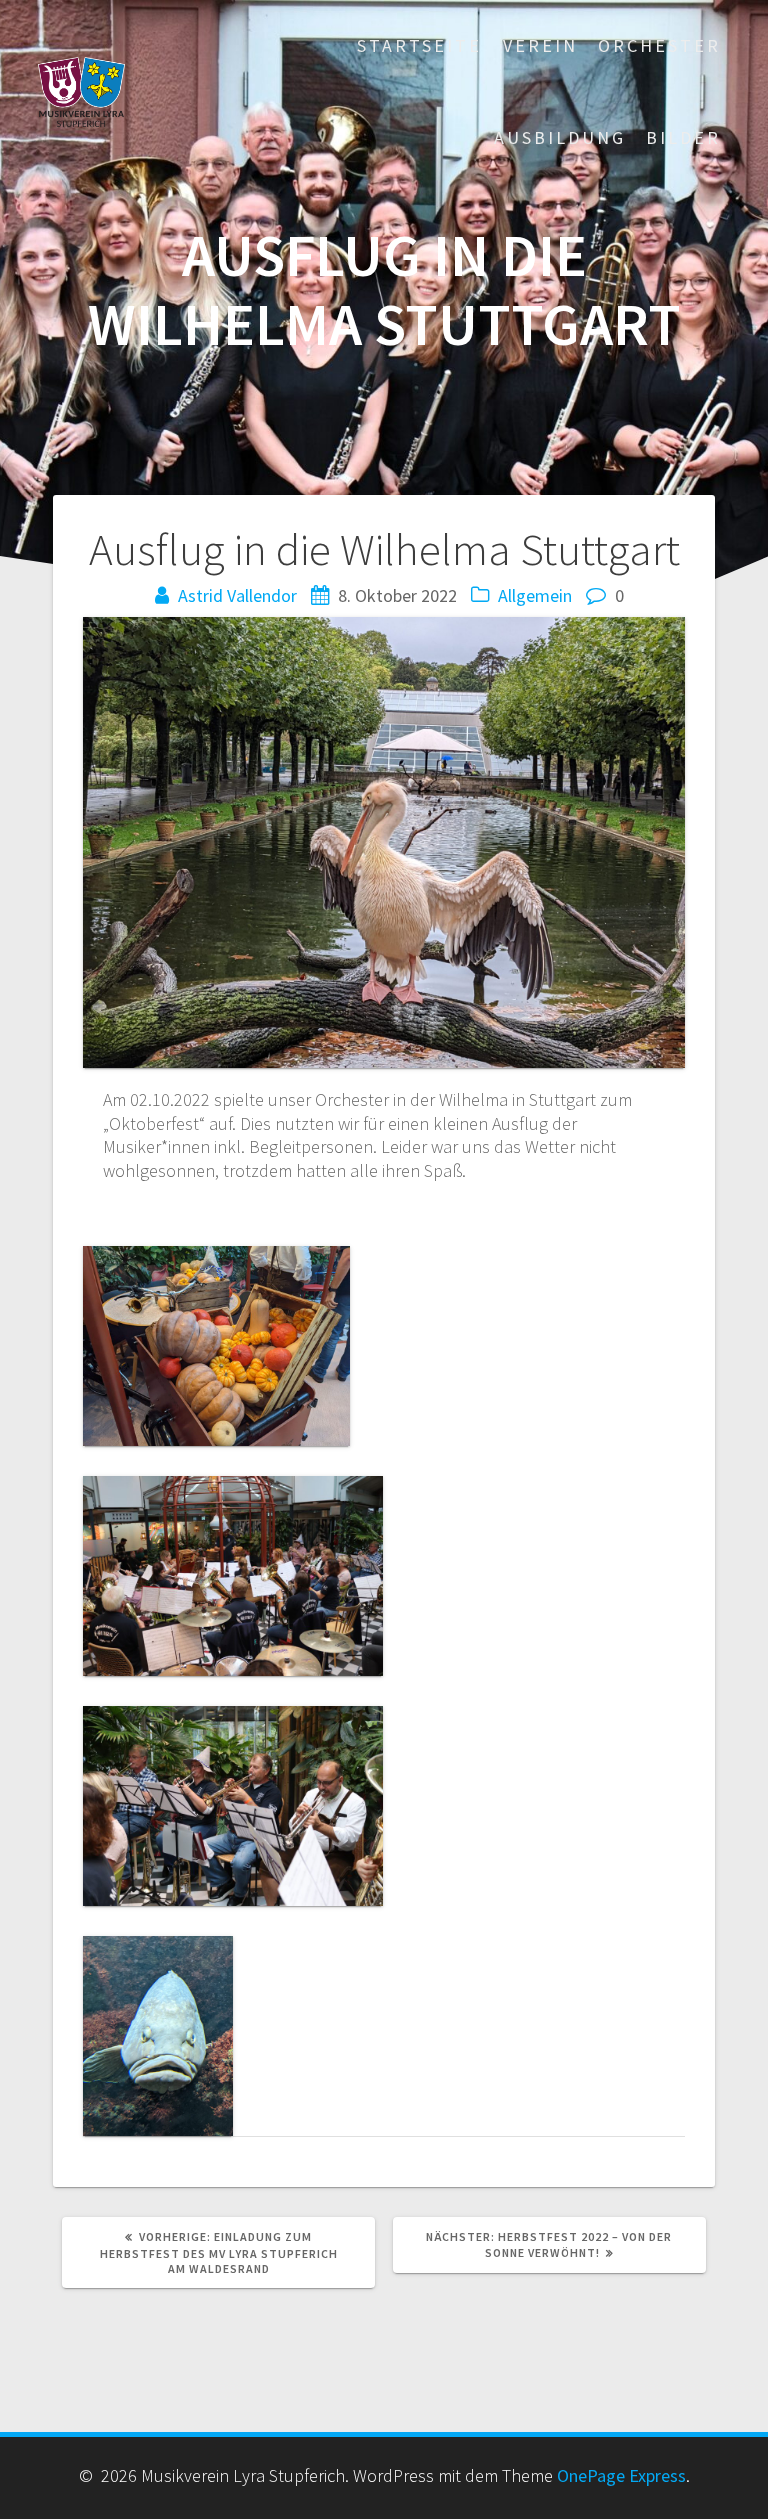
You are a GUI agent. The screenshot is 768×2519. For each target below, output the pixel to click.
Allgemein (535, 595)
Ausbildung (560, 137)
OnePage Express (621, 2475)
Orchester (659, 45)
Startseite (419, 45)
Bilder (683, 137)
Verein (540, 45)
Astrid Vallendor (237, 595)
